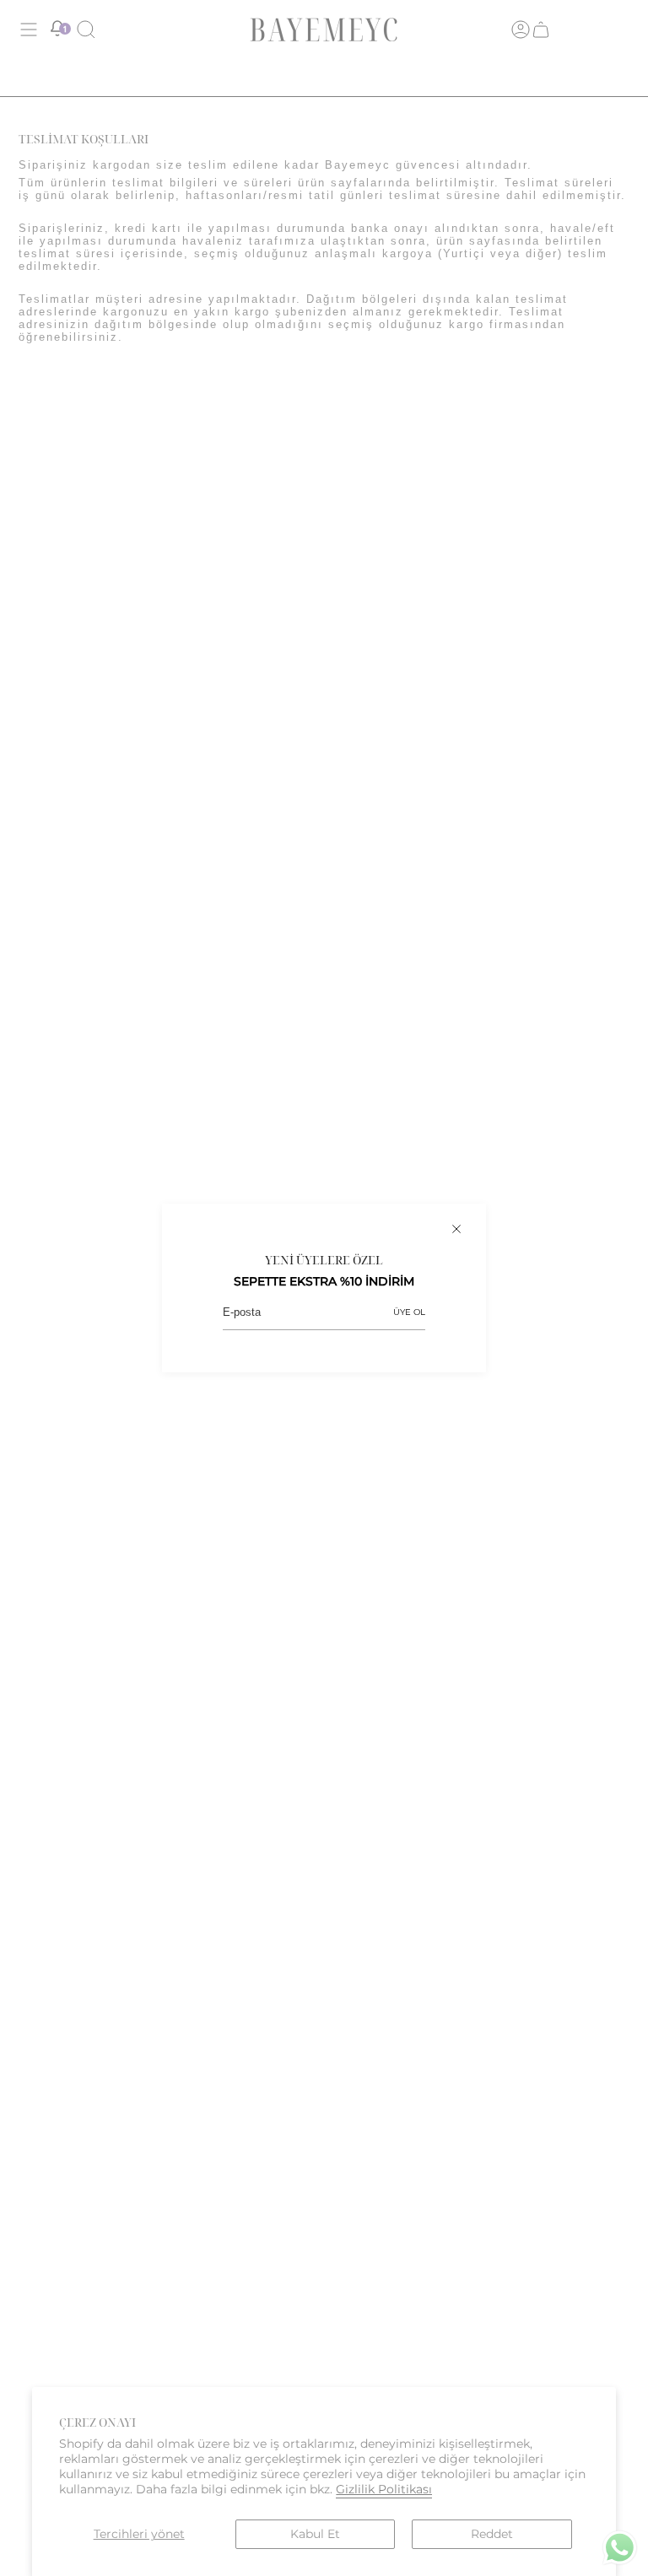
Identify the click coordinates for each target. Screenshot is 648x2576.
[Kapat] (456, 1229)
